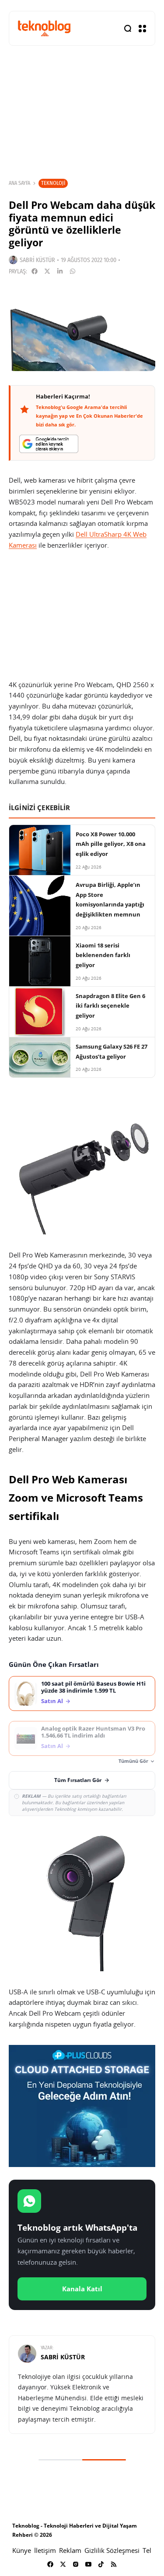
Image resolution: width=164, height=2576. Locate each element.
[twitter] (63, 2564)
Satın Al (52, 1701)
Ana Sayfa (19, 183)
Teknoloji (53, 183)
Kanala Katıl (82, 2289)
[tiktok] (101, 2564)
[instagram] (76, 2564)
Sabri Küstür (37, 260)
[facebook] (50, 2564)
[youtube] (88, 2564)
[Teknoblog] (44, 28)
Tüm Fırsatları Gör (78, 1780)
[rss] (114, 2564)
